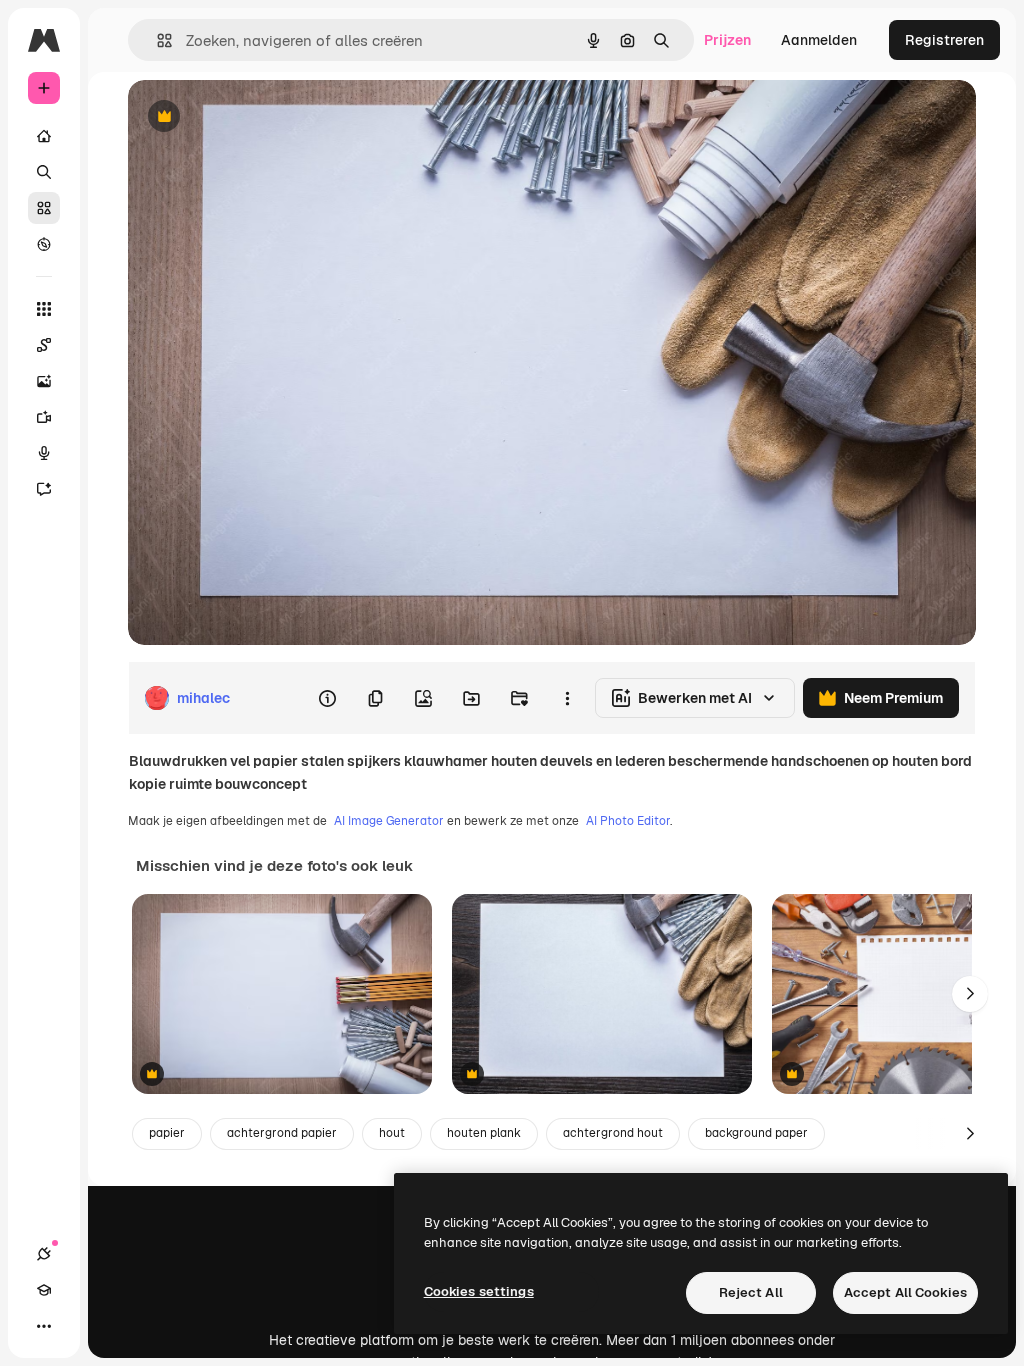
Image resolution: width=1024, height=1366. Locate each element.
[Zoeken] (44, 172)
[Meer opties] (567, 698)
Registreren (944, 40)
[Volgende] (970, 994)
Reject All (751, 1292)
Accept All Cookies (905, 1292)
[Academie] (44, 1290)
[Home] (44, 136)
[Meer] (44, 1326)
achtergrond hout (613, 1133)
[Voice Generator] (44, 453)
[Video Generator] (44, 417)
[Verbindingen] (44, 1254)
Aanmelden (819, 40)
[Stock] (44, 208)
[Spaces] (44, 345)
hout (392, 1133)
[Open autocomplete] (156, 40)
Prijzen (727, 40)
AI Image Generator (389, 821)
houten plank (484, 1133)
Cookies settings (479, 1291)
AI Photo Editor (628, 821)
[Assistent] (44, 489)
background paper (756, 1133)
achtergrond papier (282, 1133)
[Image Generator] (44, 381)
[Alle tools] (44, 309)
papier (167, 1133)
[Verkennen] (44, 244)
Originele (259, 117)
